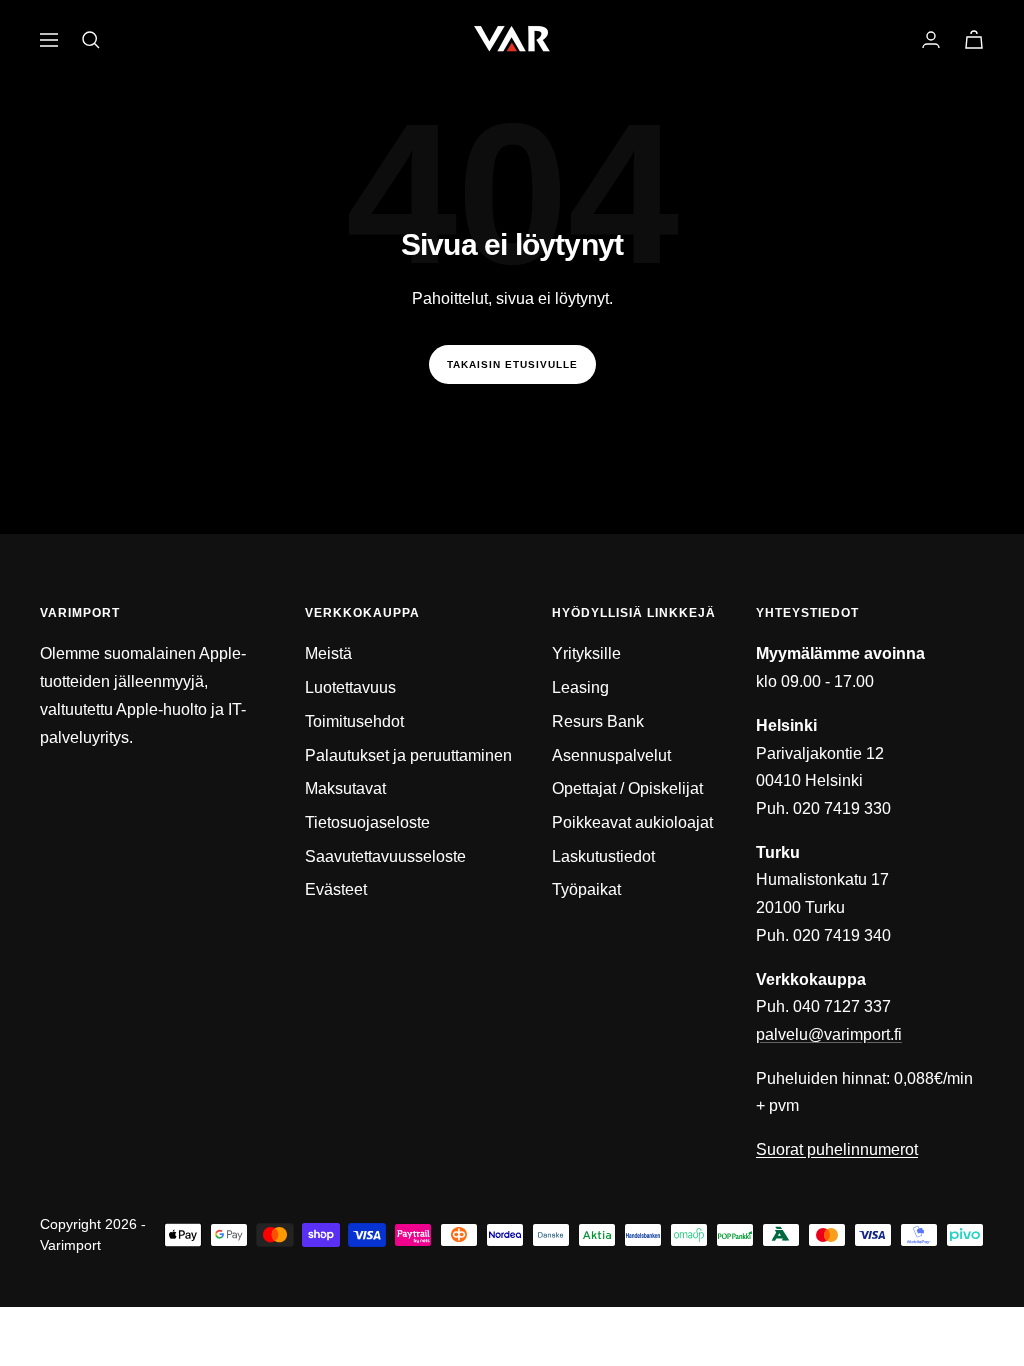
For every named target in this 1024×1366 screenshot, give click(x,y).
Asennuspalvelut (611, 755)
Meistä (328, 653)
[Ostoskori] (974, 39)
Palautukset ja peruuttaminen (408, 755)
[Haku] (91, 40)
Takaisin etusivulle (512, 364)
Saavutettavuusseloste (385, 856)
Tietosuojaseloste (367, 822)
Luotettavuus (350, 687)
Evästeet (336, 889)
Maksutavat (345, 788)
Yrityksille (586, 653)
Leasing (580, 687)
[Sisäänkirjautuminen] (931, 39)
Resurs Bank (598, 721)
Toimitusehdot (354, 721)
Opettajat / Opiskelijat (627, 788)
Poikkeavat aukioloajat (632, 822)
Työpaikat (586, 889)
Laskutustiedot (603, 856)
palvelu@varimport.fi (829, 1034)
